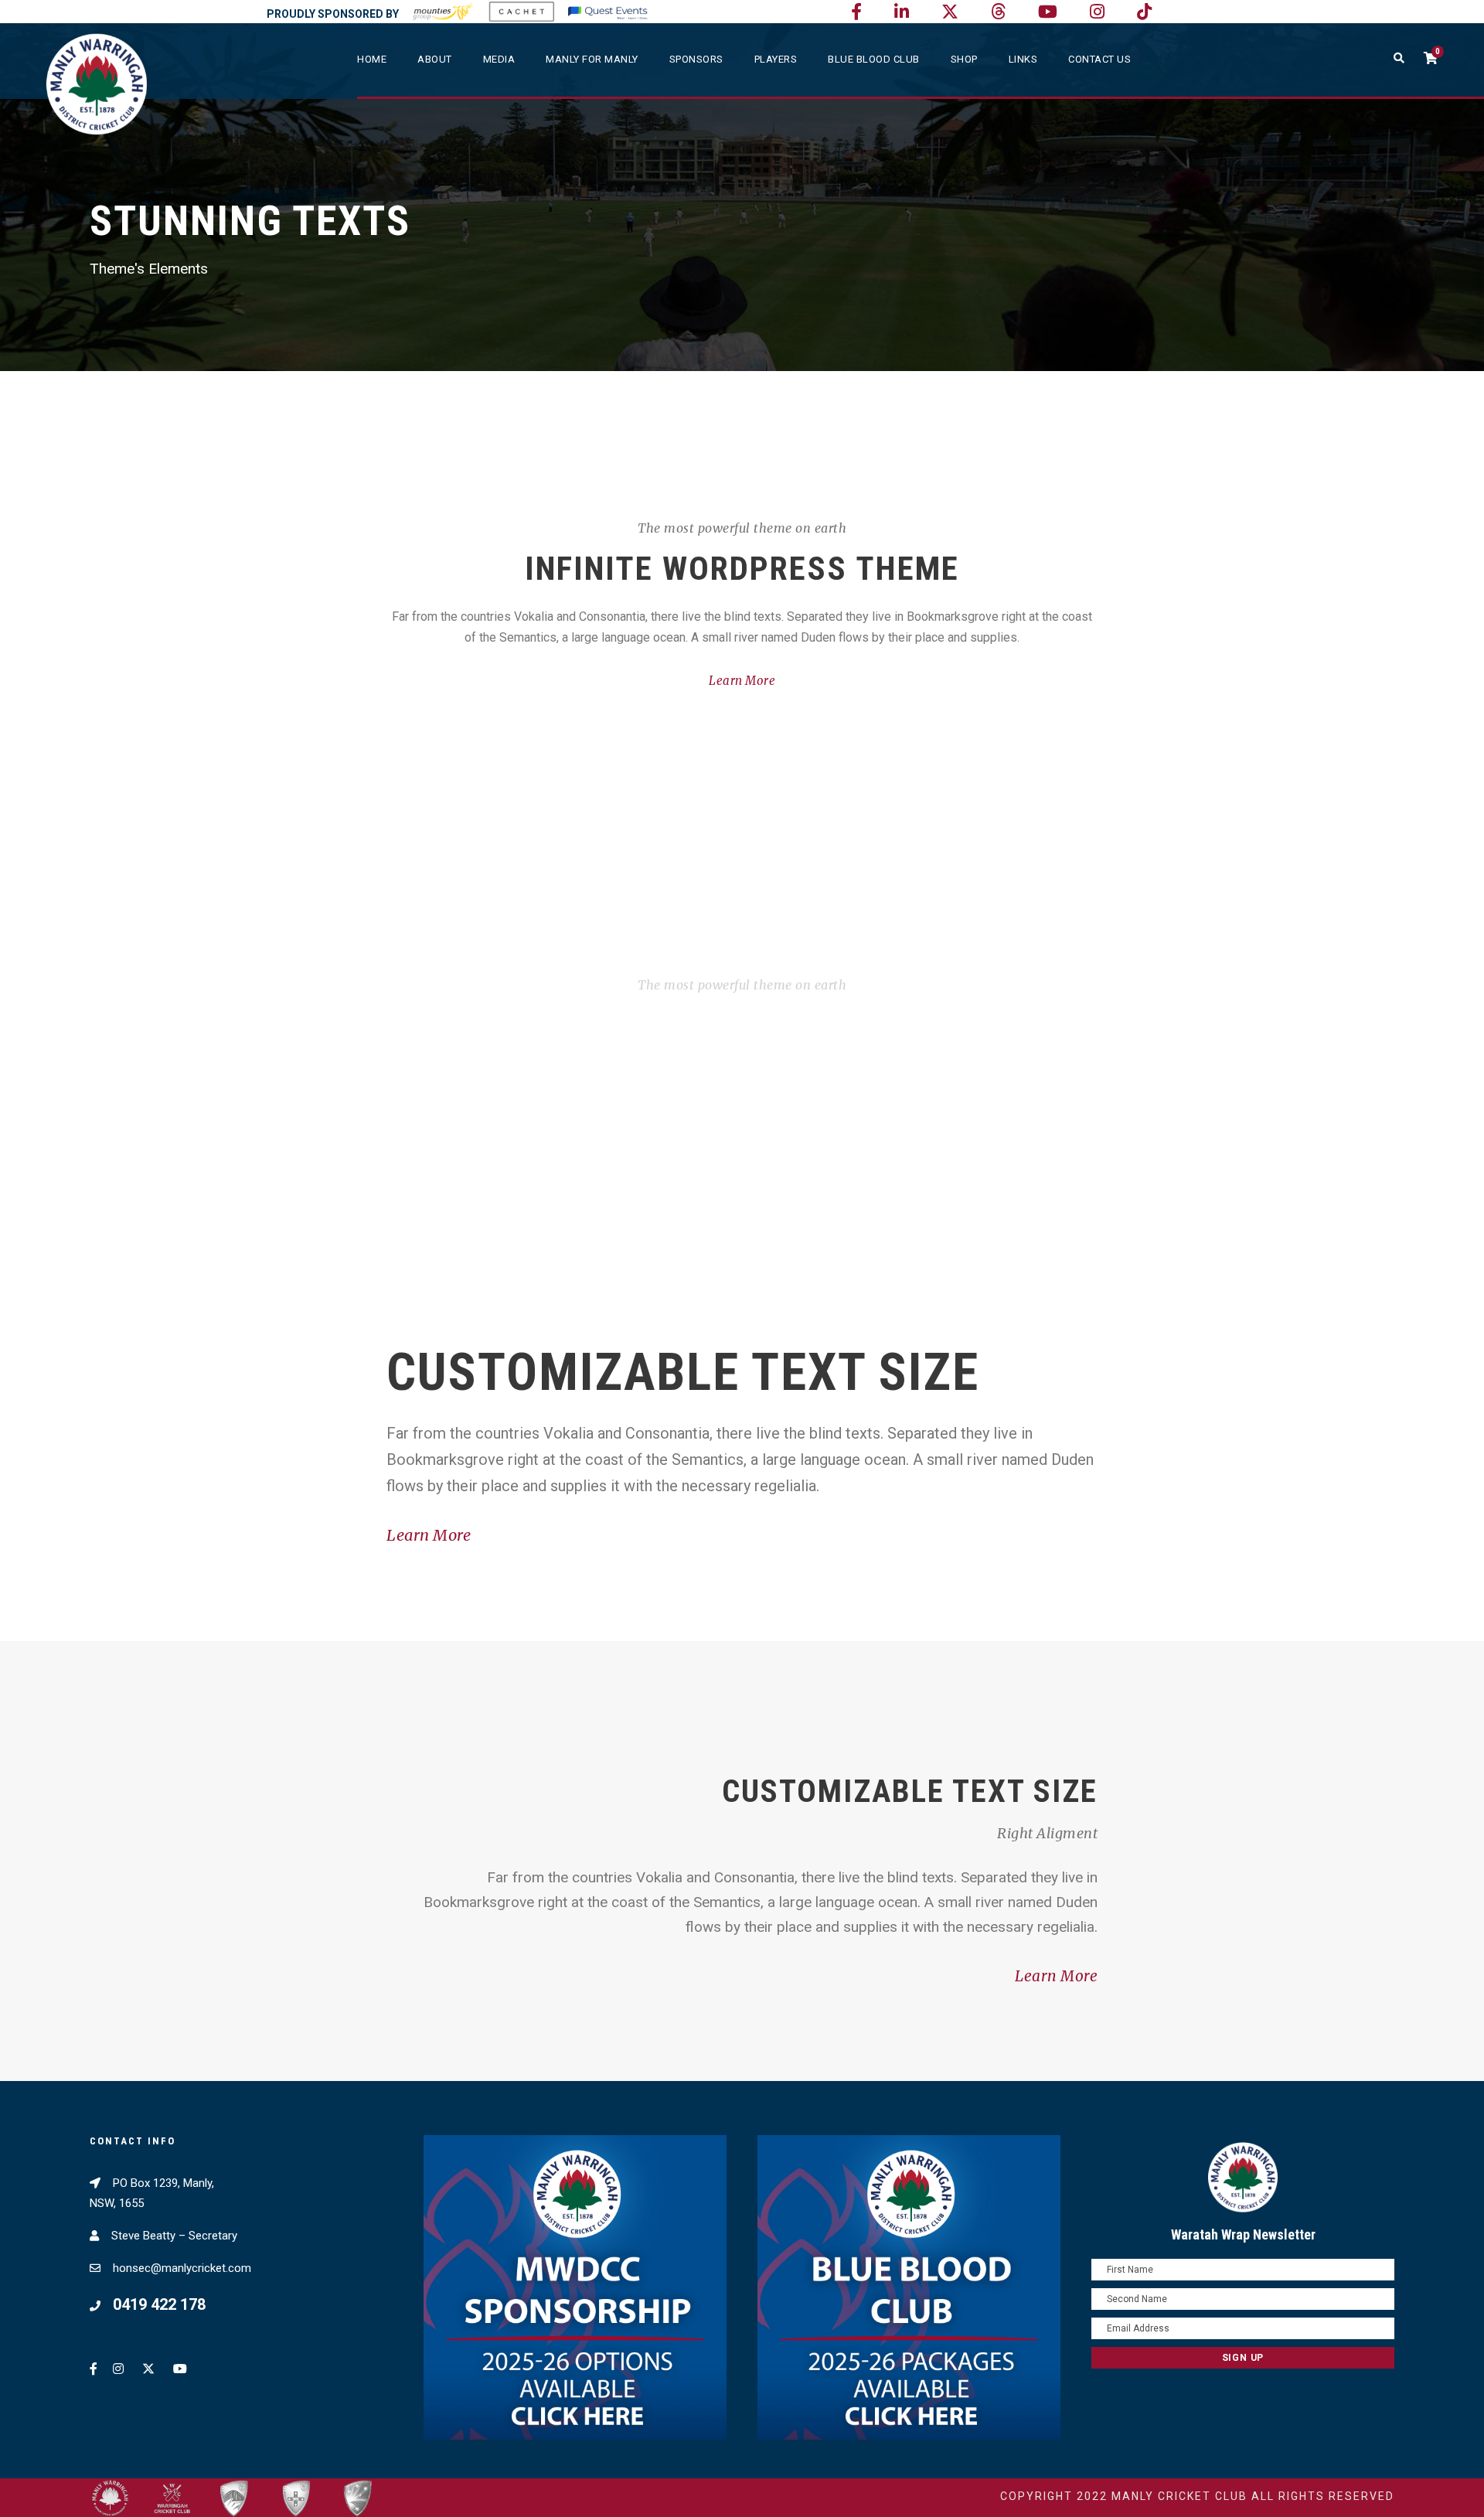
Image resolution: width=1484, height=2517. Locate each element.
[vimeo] (998, 12)
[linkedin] (902, 12)
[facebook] (856, 12)
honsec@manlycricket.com (182, 2268)
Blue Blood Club (874, 59)
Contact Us (1099, 59)
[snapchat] (1144, 12)
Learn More (742, 681)
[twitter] (950, 12)
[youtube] (1048, 12)
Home (372, 59)
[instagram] (1097, 12)
